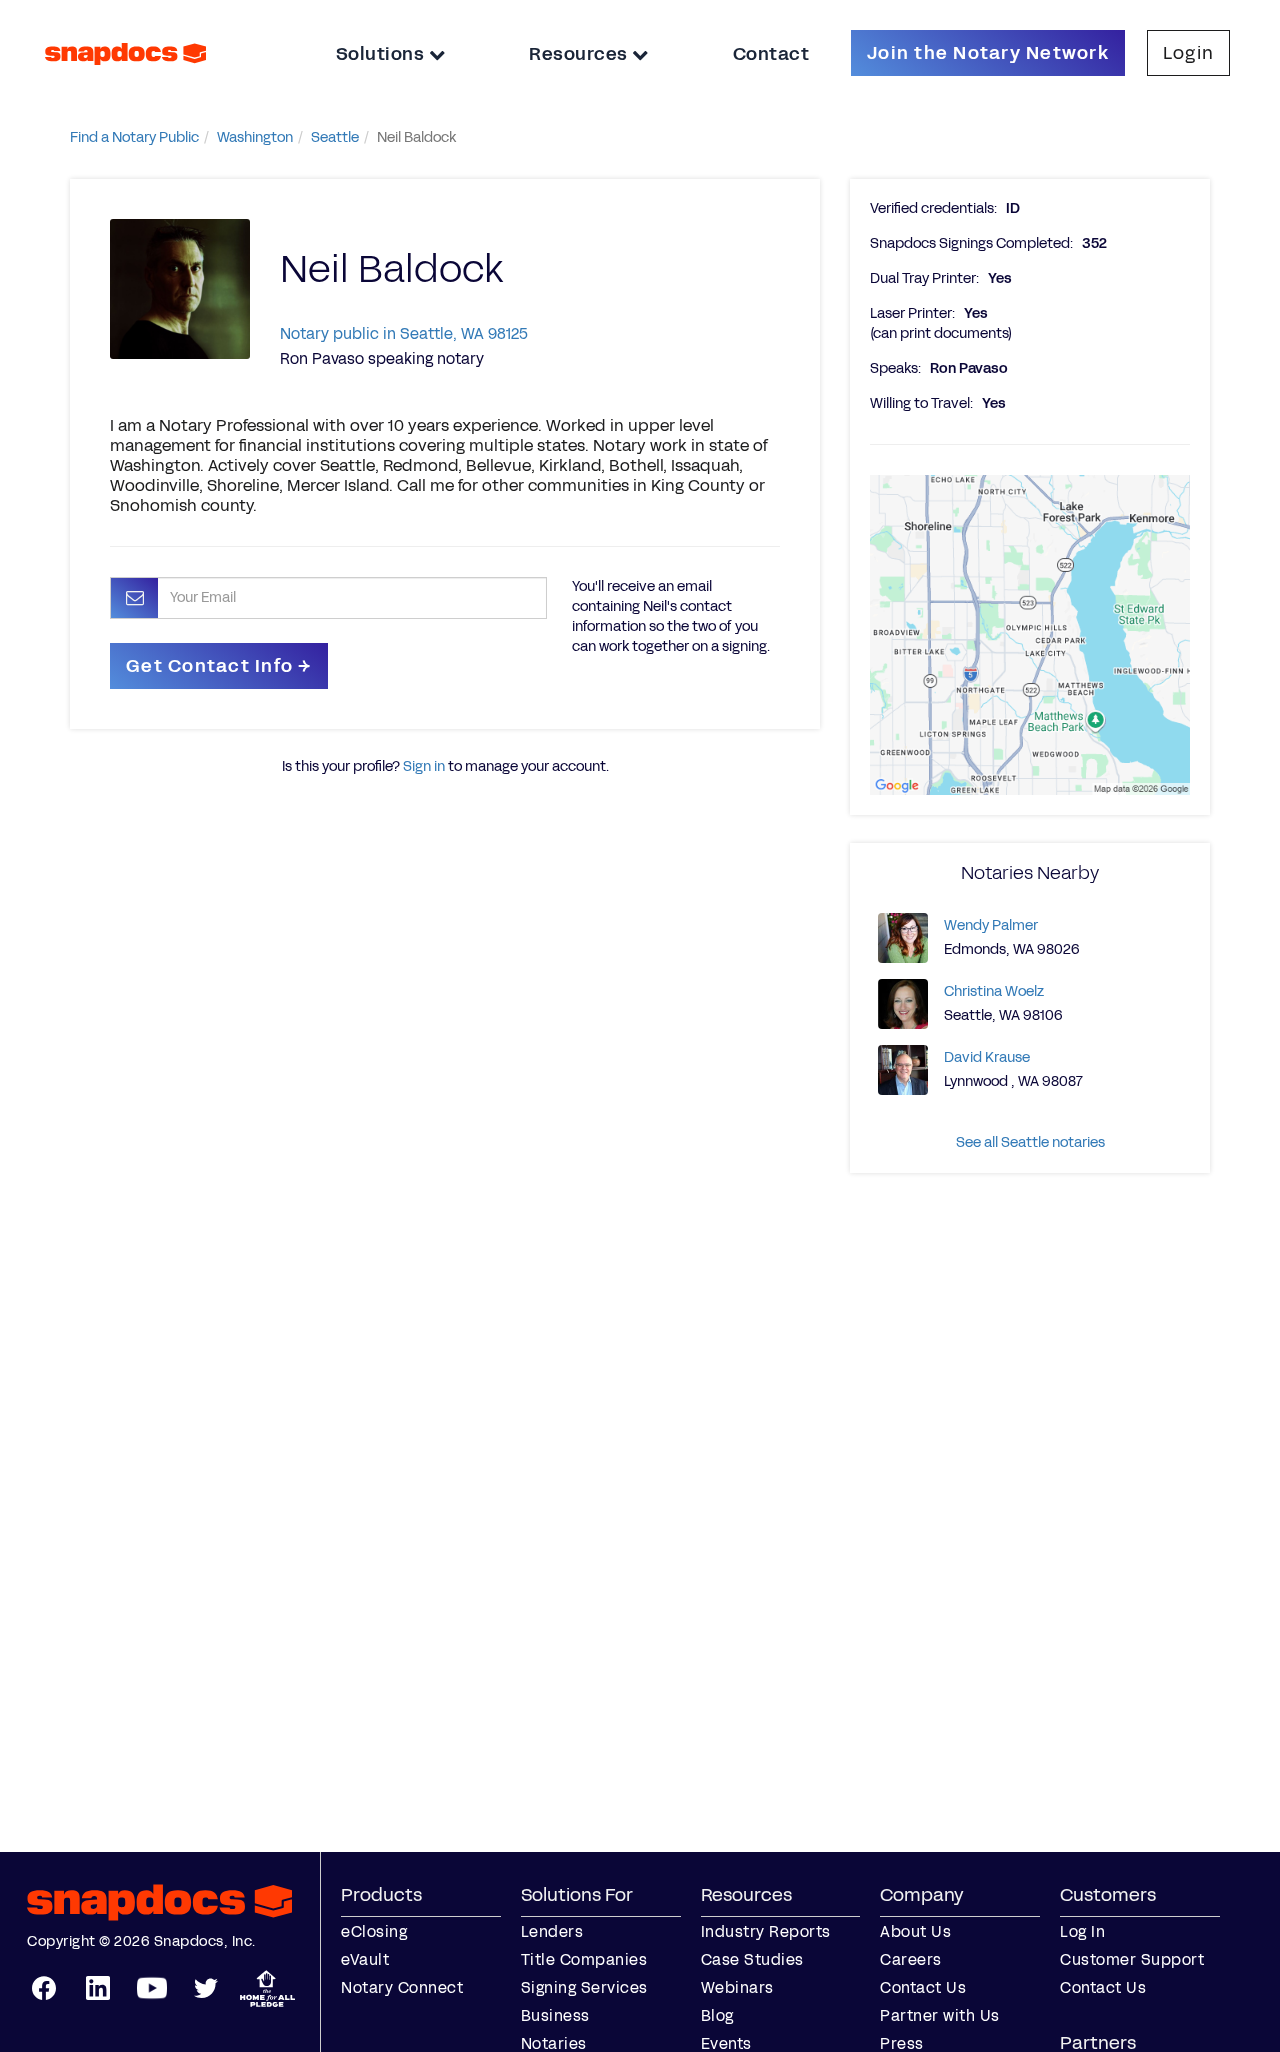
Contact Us (923, 1987)
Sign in (424, 766)
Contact (771, 54)
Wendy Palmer (991, 925)
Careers (911, 1959)
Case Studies (752, 1959)
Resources (580, 54)
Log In (1082, 1931)
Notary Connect (402, 1987)
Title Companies (584, 1959)
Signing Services (584, 1987)
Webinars (737, 1987)
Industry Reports (766, 1931)
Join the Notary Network (988, 53)
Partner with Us (940, 2015)
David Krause (987, 1057)
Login (1188, 53)
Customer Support (1132, 1959)
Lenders (552, 1931)
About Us (915, 1931)
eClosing (374, 1931)
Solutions (382, 54)
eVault (365, 1959)
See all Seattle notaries (1030, 1142)
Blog (717, 2015)
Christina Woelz (994, 991)
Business (555, 2015)
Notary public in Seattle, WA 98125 (404, 333)
